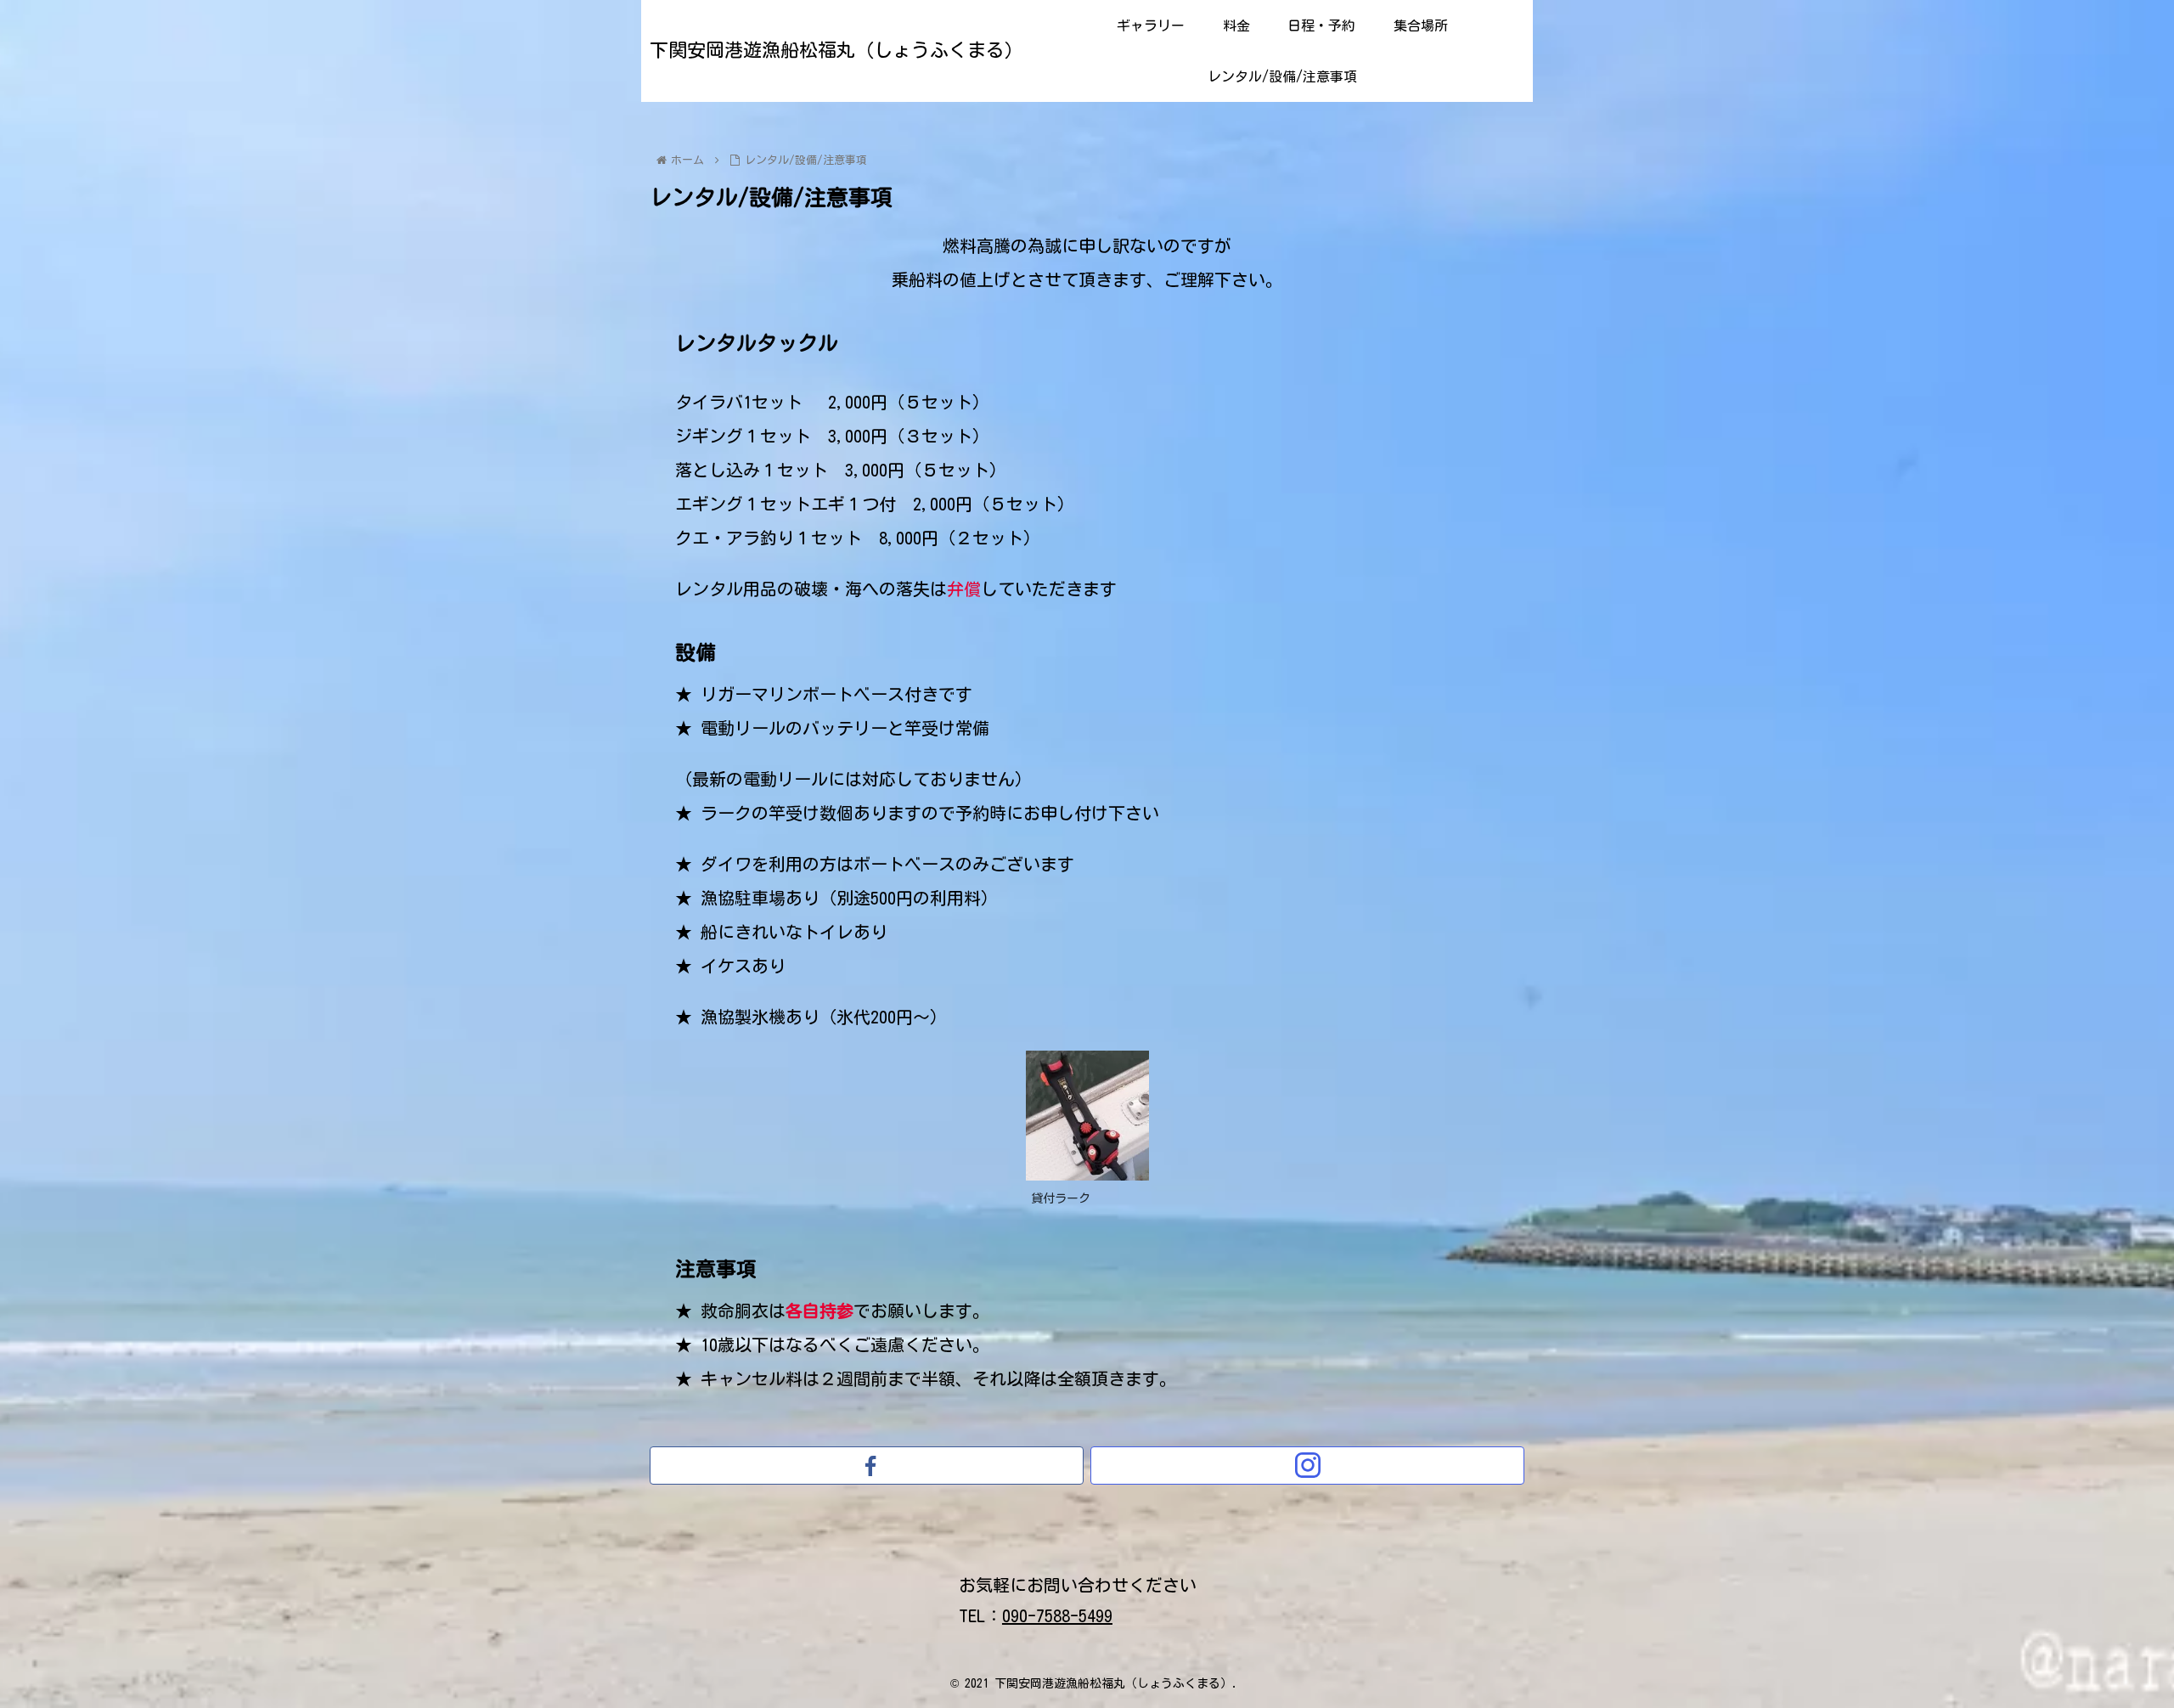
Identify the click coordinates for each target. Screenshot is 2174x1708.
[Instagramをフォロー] (1307, 1466)
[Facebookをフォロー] (867, 1466)
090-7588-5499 (1057, 1615)
